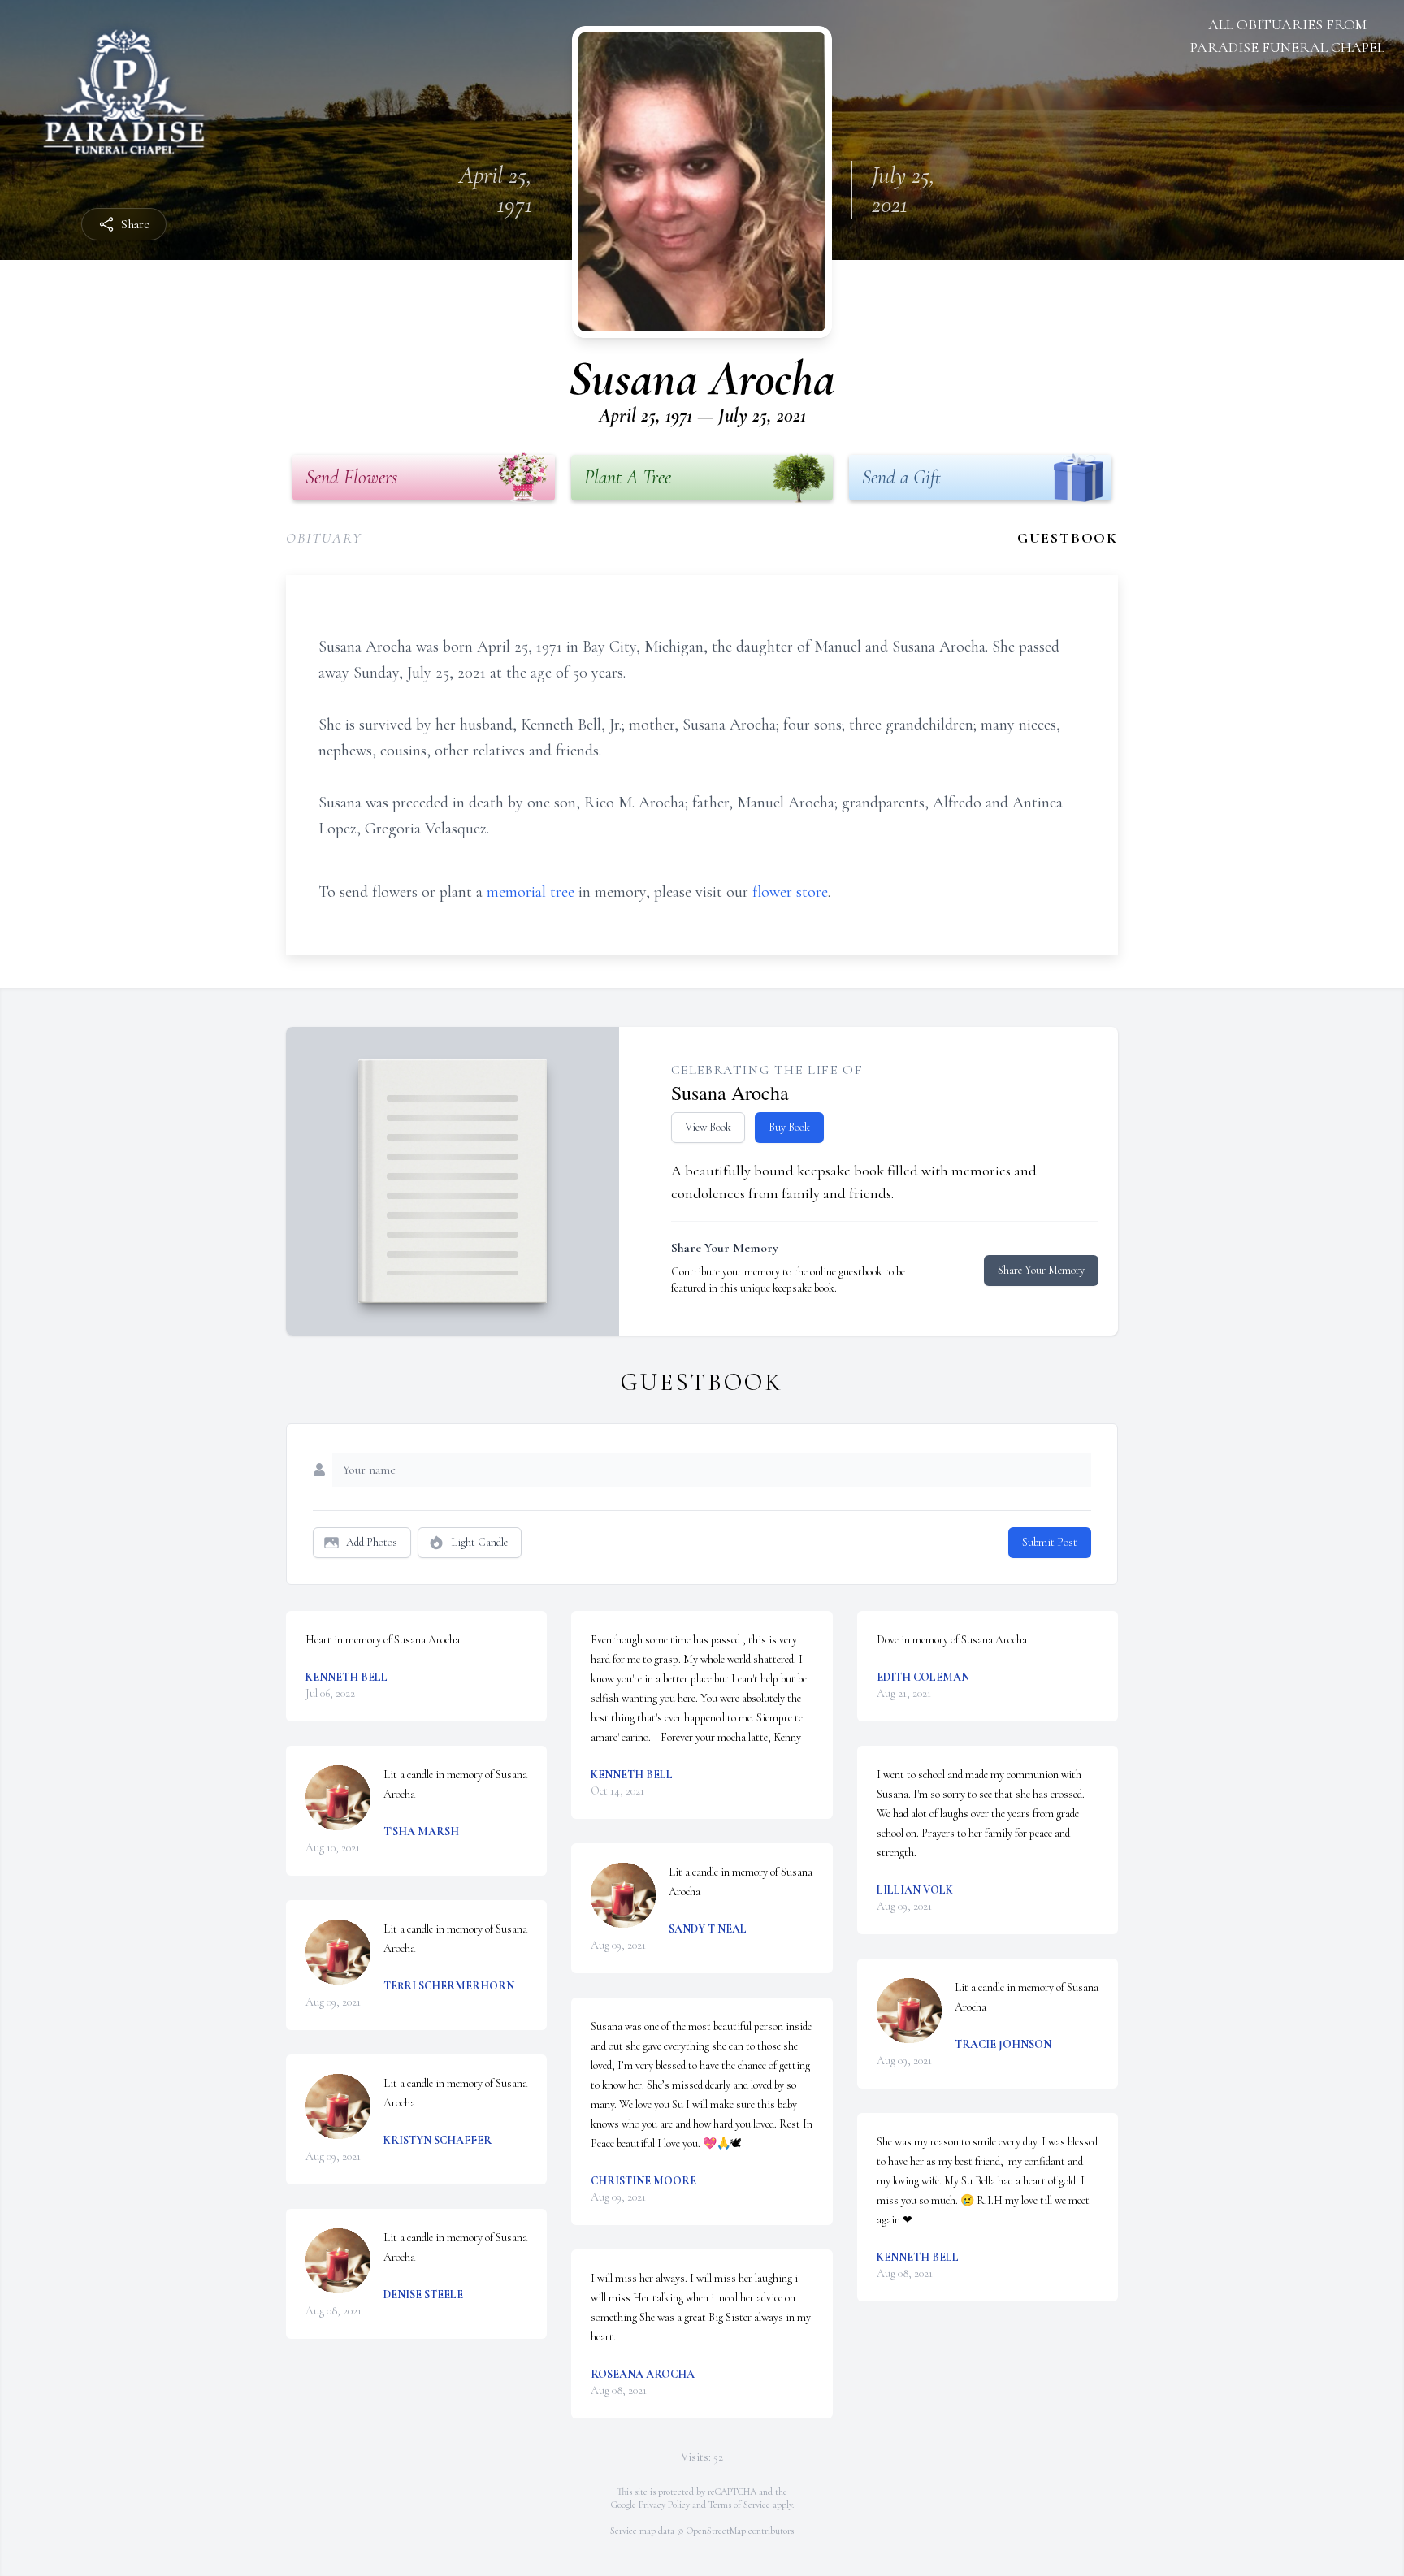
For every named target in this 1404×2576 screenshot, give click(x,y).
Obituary (324, 538)
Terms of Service (739, 2505)
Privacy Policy (664, 2505)
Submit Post (1050, 1542)
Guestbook (1068, 538)
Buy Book (789, 1127)
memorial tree (531, 892)
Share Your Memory (1041, 1270)
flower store (790, 892)
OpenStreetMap (716, 2531)
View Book (708, 1127)
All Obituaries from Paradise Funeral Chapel (1287, 36)
